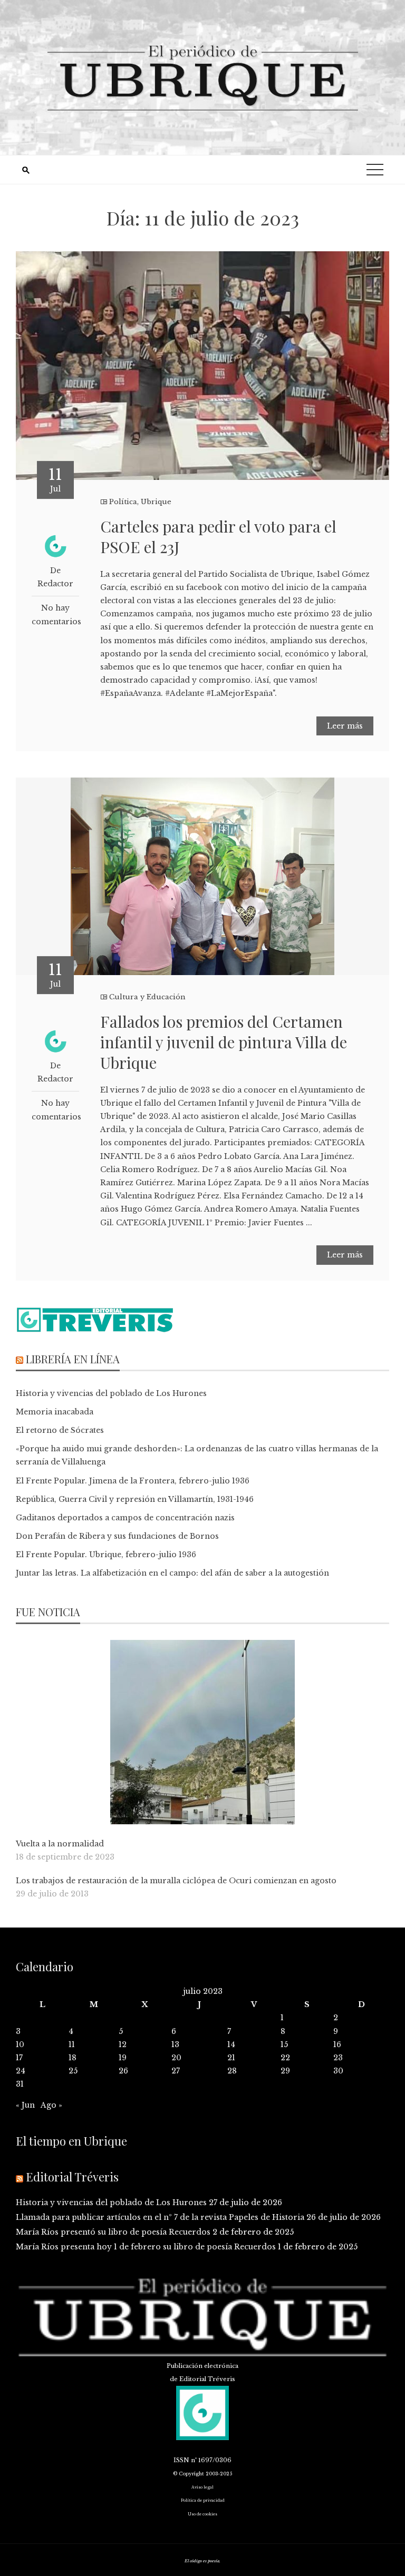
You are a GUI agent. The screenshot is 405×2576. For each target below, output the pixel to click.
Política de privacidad (203, 2500)
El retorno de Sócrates (60, 1430)
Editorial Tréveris (72, 2177)
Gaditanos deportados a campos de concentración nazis (125, 1518)
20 (176, 2058)
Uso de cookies (202, 2514)
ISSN (181, 2460)
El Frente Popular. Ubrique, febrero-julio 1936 (106, 1555)
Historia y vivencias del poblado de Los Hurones (111, 1393)
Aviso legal (202, 2487)
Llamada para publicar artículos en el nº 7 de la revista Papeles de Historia (160, 2217)
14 (231, 2044)
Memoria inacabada (55, 1412)
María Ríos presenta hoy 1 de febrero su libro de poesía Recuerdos (146, 2247)
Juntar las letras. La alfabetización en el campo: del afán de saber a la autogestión (172, 1573)
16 (337, 2044)
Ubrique (156, 502)
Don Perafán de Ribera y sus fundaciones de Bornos (117, 1536)
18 (73, 2058)
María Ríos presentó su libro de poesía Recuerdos (113, 2232)
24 (21, 2071)
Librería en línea (73, 1359)
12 (123, 2044)
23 (338, 2058)
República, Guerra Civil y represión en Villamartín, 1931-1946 (135, 1499)
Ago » (51, 2105)
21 (231, 2058)
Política (123, 502)
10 (20, 2044)
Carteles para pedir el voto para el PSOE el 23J (218, 537)
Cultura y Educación (147, 997)
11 (72, 2044)
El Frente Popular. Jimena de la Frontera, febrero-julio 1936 (133, 1481)
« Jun (25, 2105)
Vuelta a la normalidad (60, 1844)
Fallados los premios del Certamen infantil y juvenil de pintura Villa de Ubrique (224, 1042)
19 (123, 2058)
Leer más (345, 726)
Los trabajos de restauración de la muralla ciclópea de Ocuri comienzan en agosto (176, 1881)
